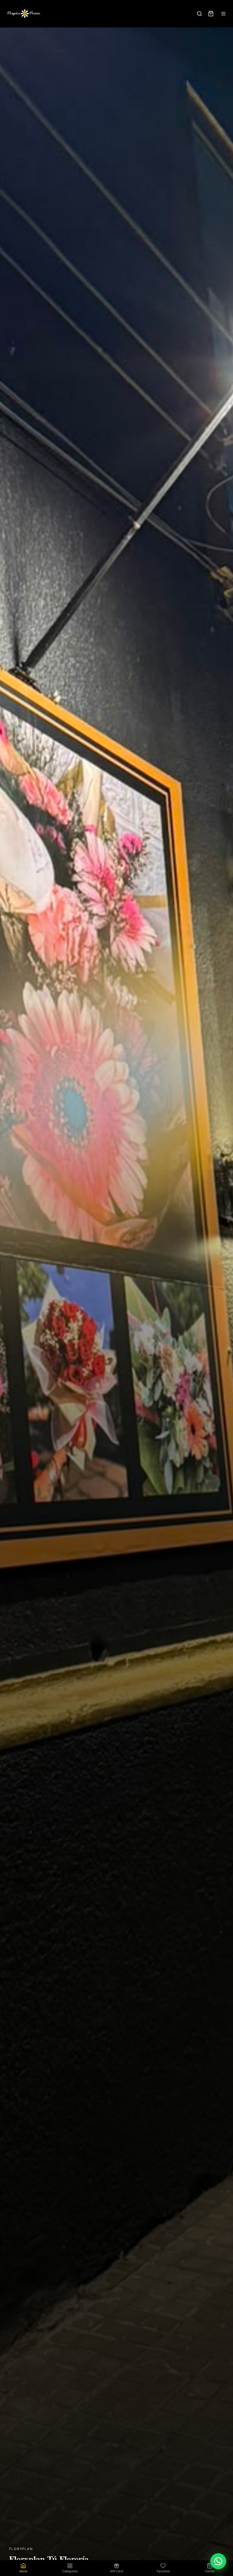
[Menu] (223, 14)
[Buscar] (199, 14)
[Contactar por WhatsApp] (218, 2561)
